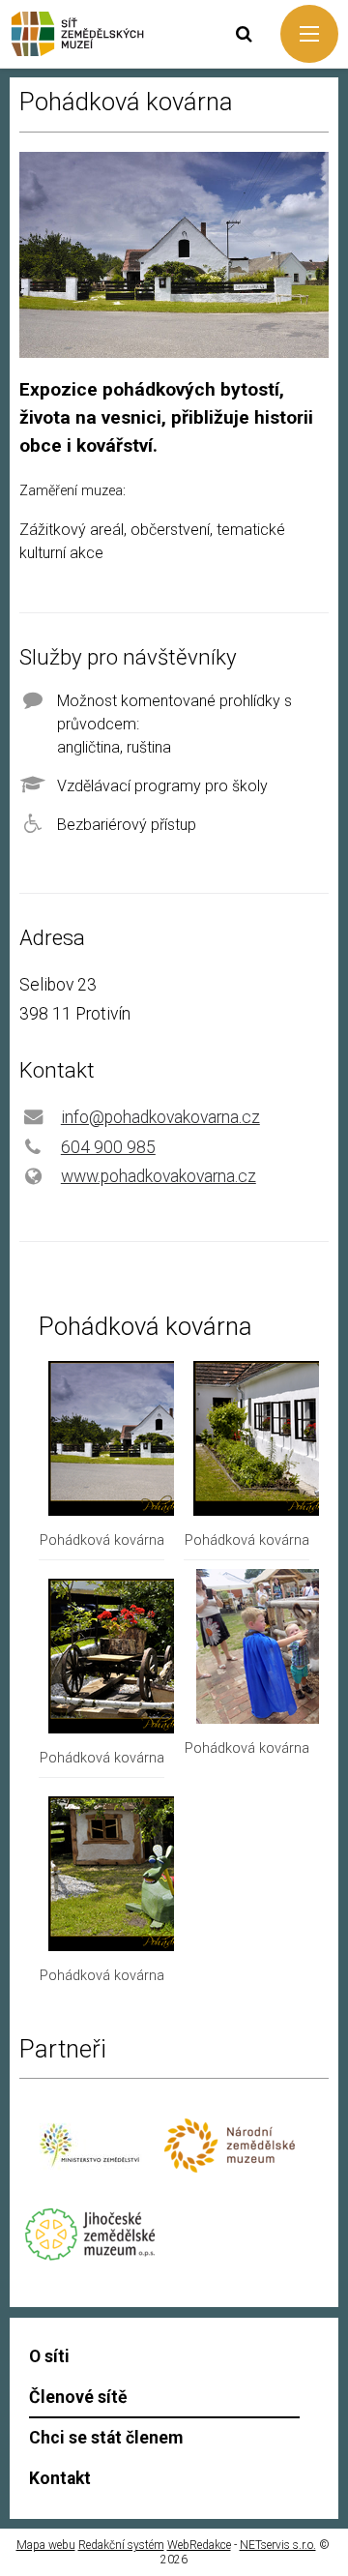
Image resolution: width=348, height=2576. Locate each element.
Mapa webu (46, 2545)
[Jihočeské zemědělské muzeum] (89, 2255)
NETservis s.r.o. (278, 2545)
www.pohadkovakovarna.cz (159, 1176)
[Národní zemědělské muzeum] (230, 2167)
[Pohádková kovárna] (155, 1510)
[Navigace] (309, 34)
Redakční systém (121, 2545)
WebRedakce (199, 2545)
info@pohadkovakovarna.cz (160, 1117)
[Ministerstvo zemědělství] (89, 2177)
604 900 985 (108, 1147)
